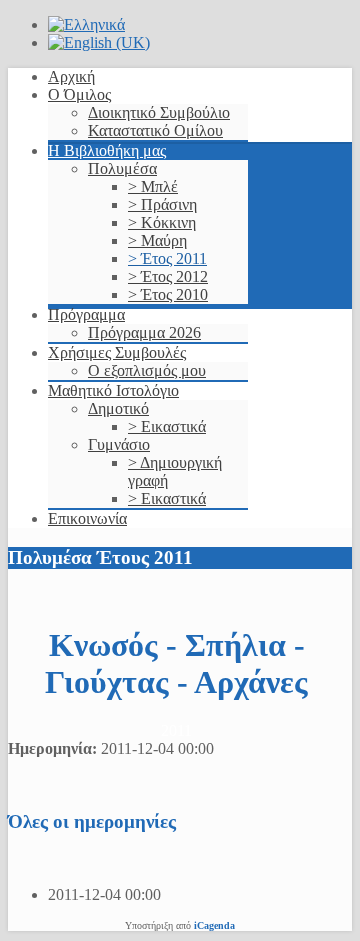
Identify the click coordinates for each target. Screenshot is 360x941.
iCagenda (214, 925)
